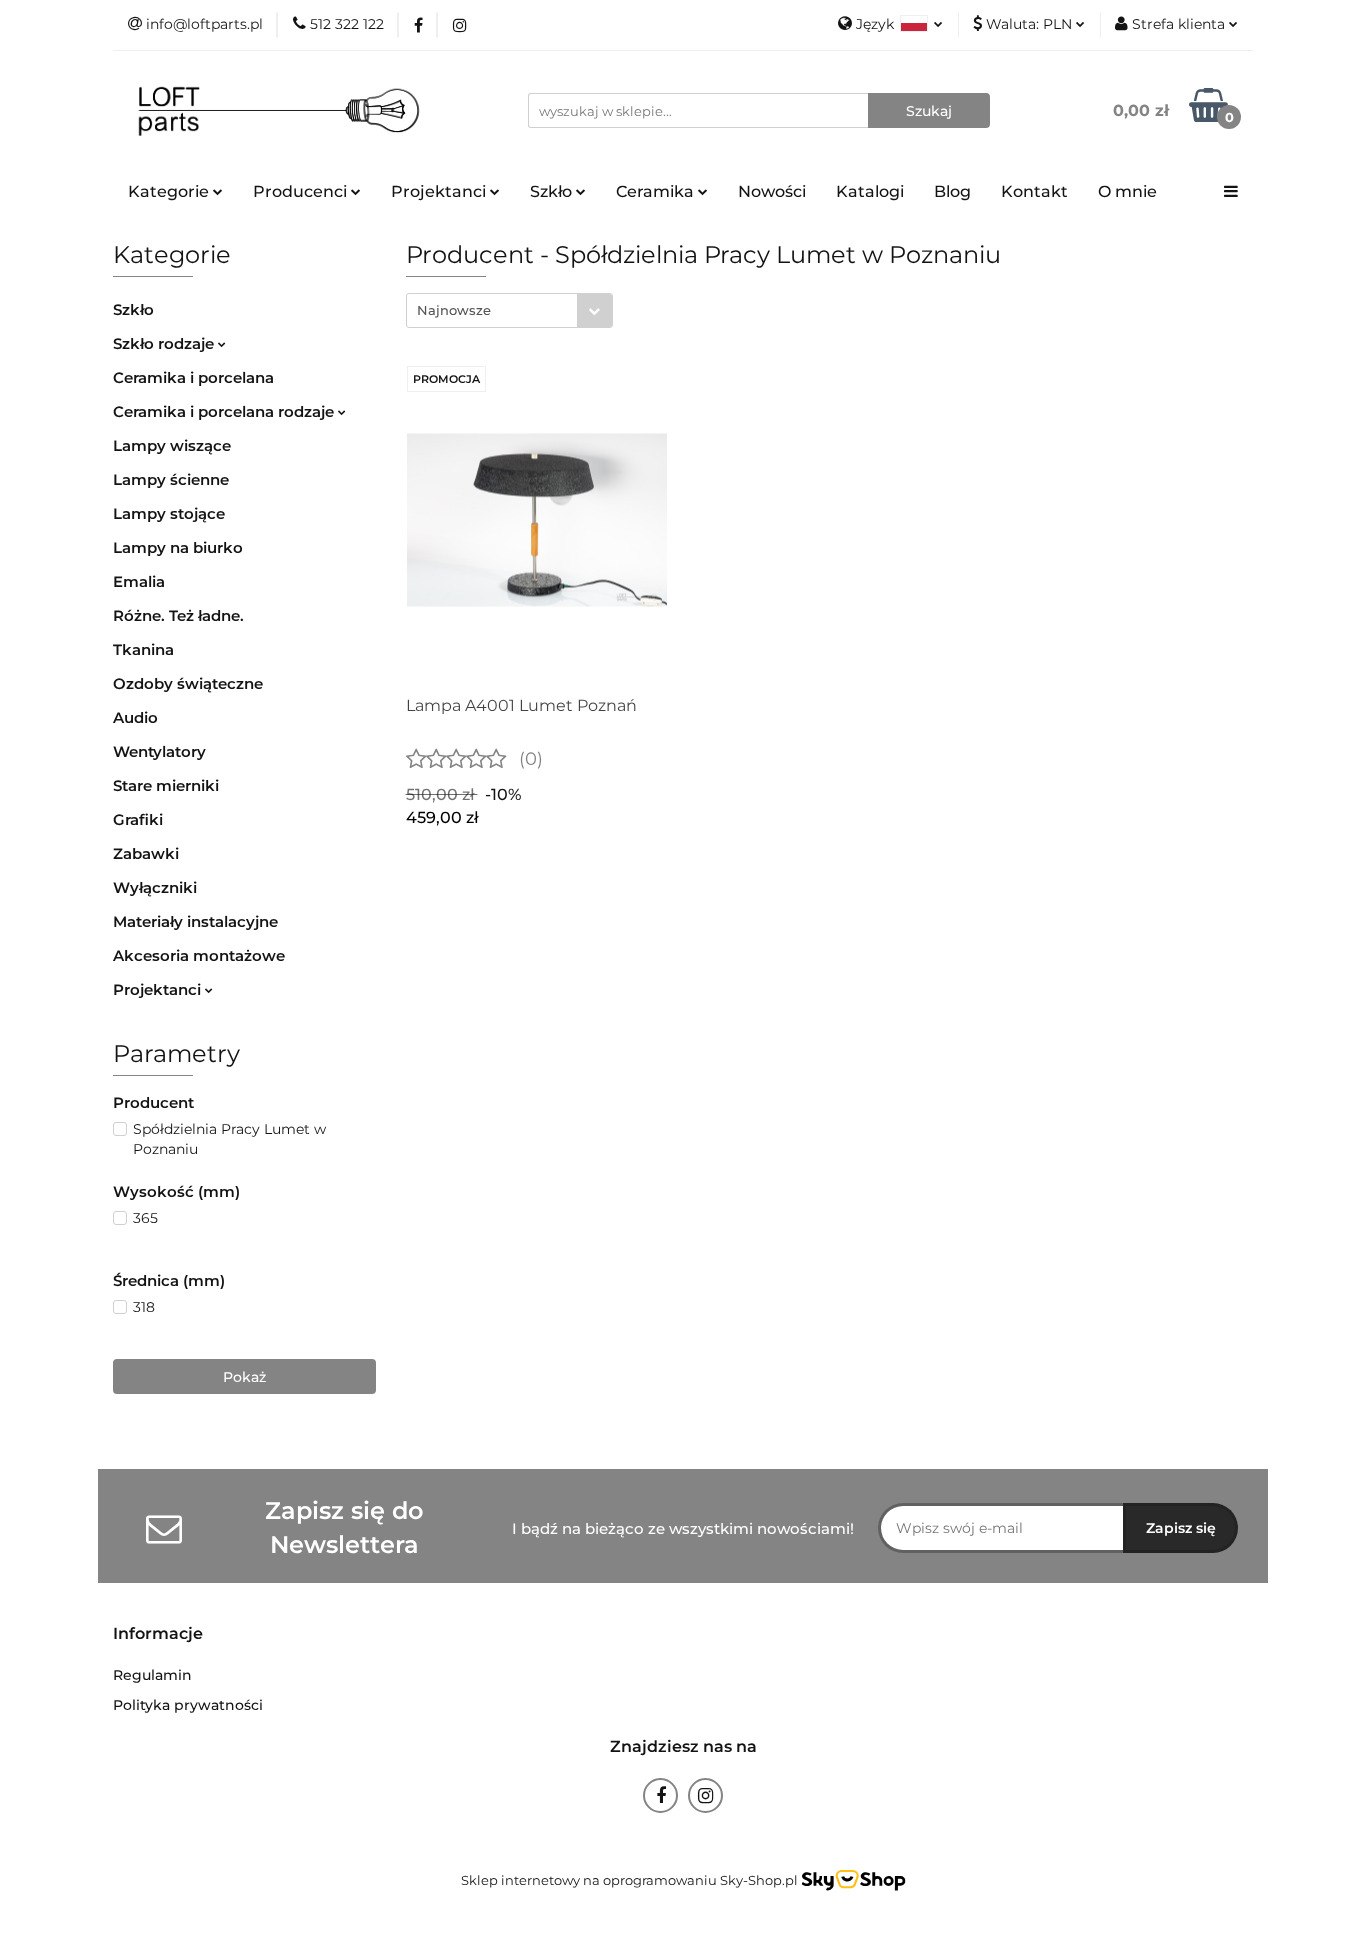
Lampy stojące (169, 513)
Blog (952, 191)
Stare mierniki (166, 785)
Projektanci (159, 989)
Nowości (772, 191)
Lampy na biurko (178, 547)
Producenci (302, 191)
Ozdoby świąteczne (188, 683)
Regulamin (152, 1675)
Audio (135, 717)
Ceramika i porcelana (193, 377)
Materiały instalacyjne (195, 921)
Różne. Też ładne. (178, 615)
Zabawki (146, 853)
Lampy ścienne (171, 479)
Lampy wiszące (172, 445)
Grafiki (138, 819)
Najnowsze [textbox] (454, 310)
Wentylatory (159, 751)
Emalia (139, 581)
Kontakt (1034, 191)
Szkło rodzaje (165, 343)
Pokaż (244, 1377)
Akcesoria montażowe (199, 955)
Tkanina (143, 649)
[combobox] (509, 310)
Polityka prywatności (188, 1705)
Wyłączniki (155, 887)
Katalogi (870, 191)
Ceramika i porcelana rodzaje (225, 411)
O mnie (1127, 191)
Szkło (133, 309)
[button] (158, 1634)
